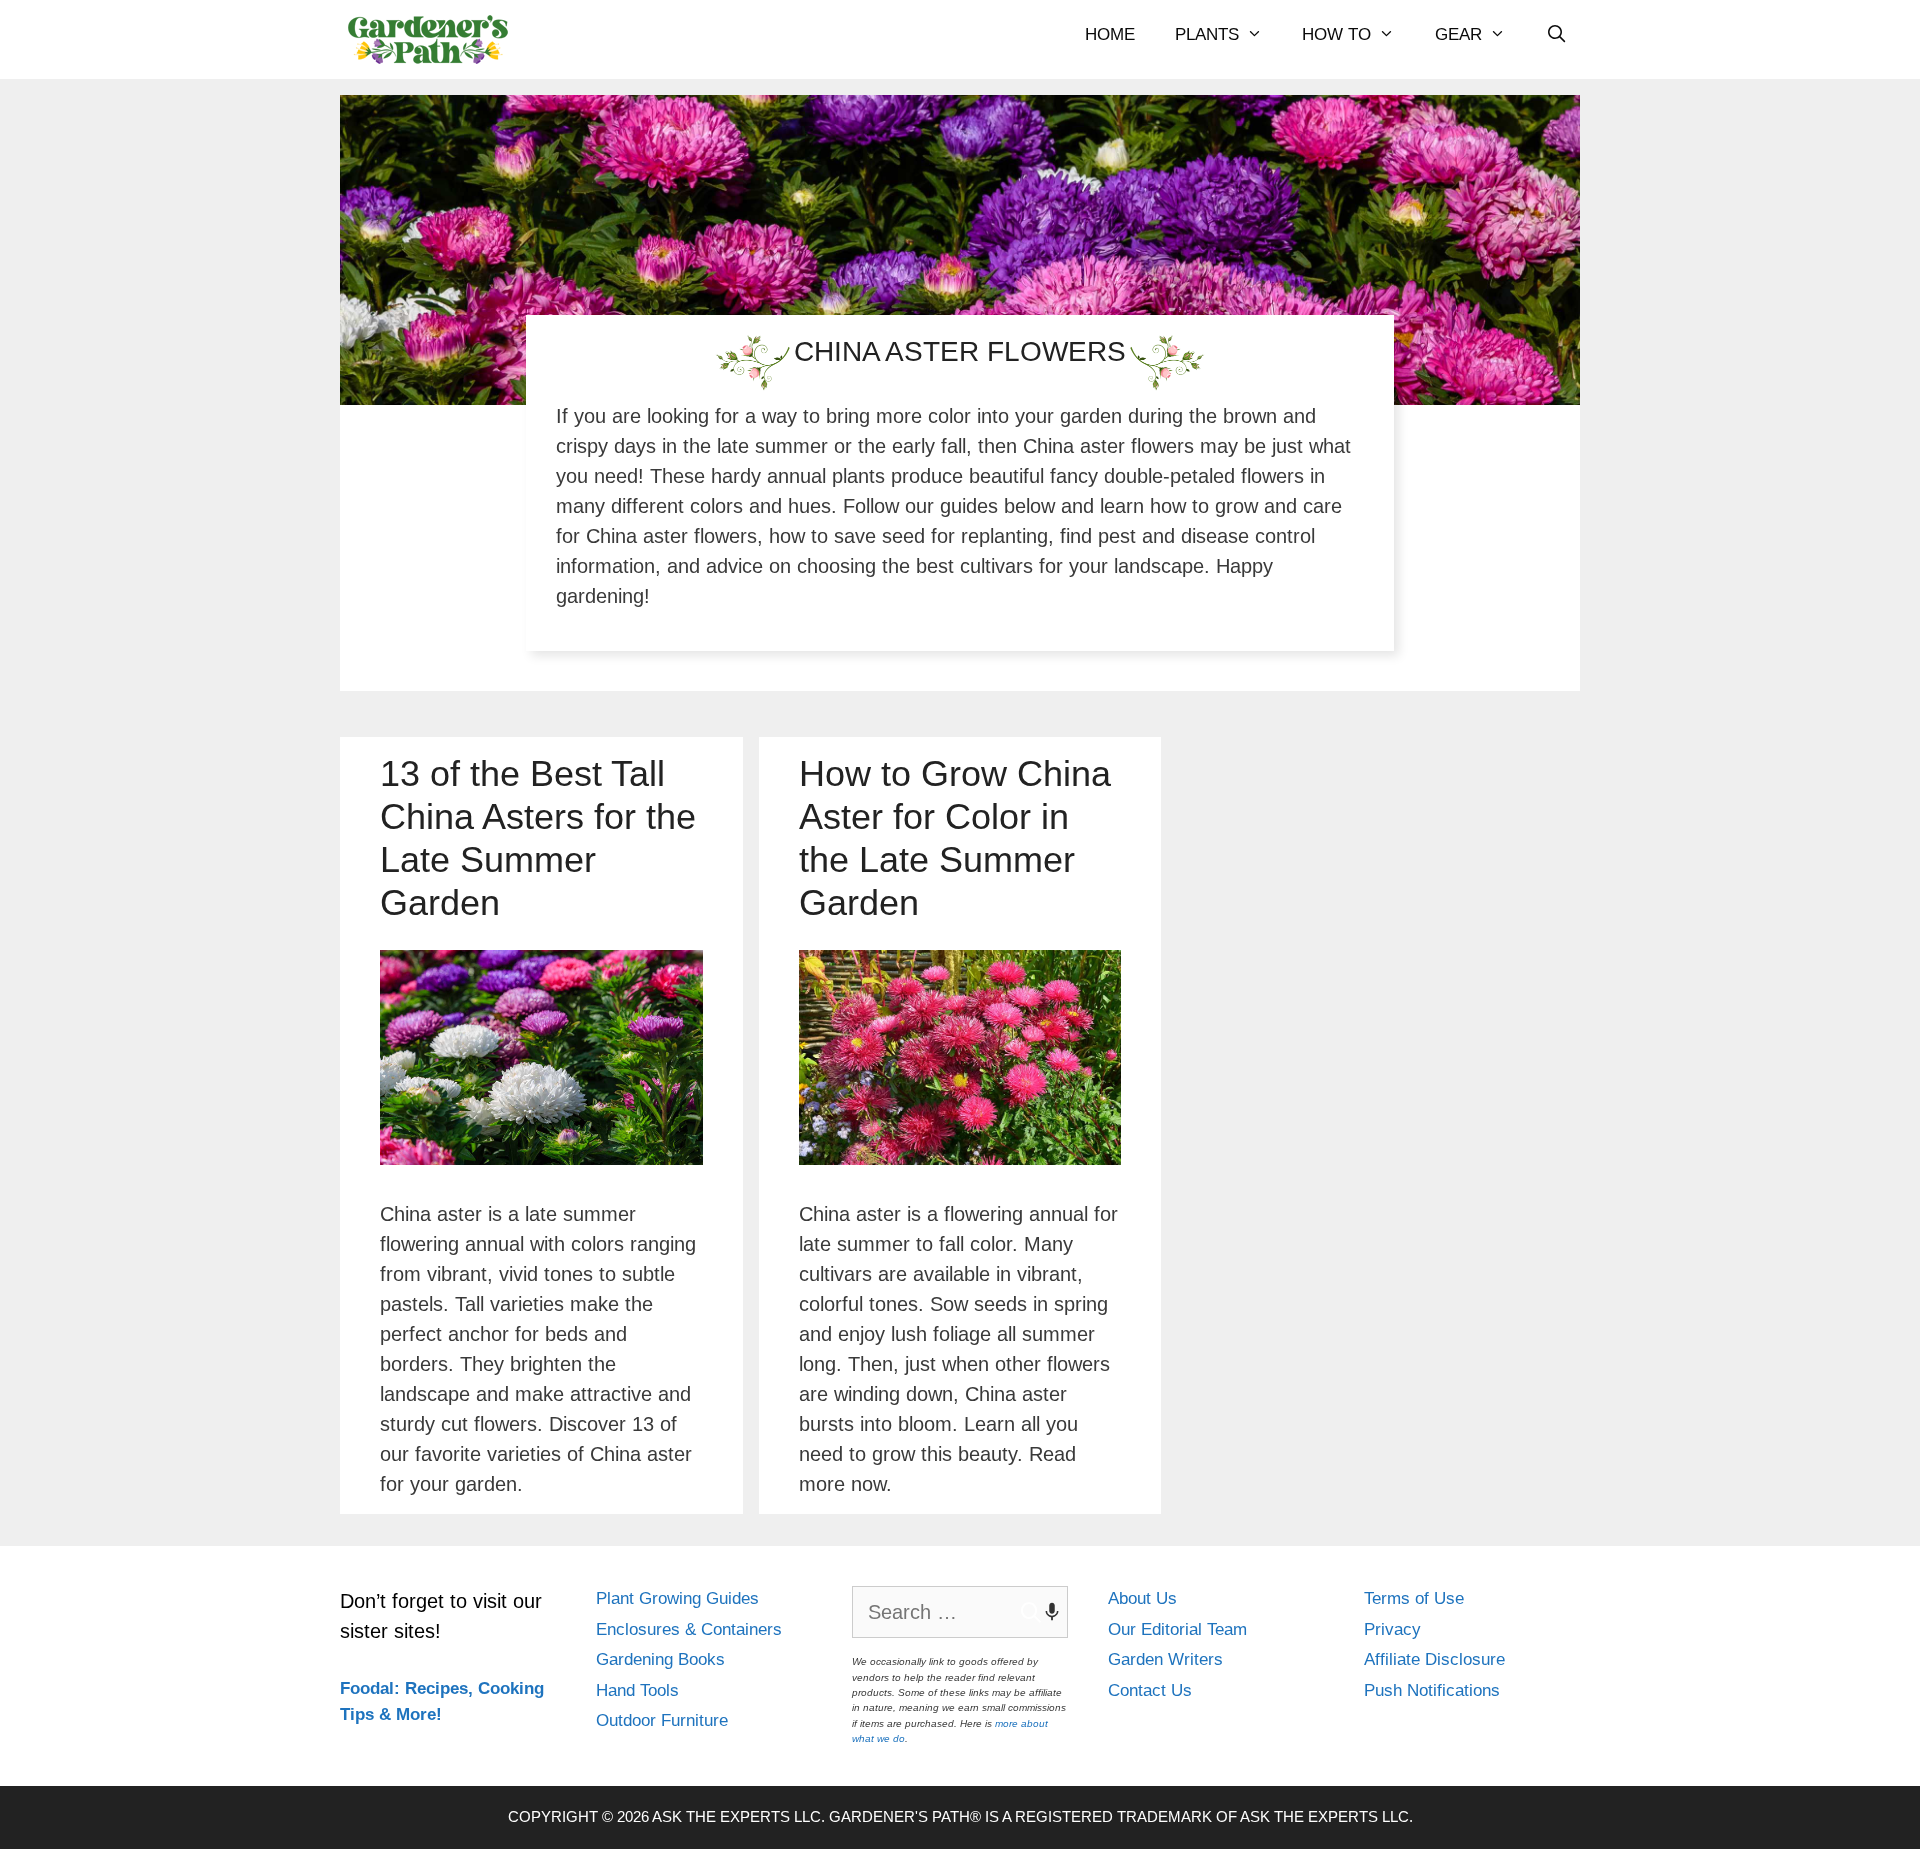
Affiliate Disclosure (1434, 1659)
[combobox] (960, 1612)
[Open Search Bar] (1557, 35)
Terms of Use (1414, 1598)
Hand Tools (637, 1690)
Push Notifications (1432, 1690)
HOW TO (1336, 34)
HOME (1110, 34)
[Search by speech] (1042, 1612)
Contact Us (1150, 1690)
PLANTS (1207, 34)
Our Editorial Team (1177, 1629)
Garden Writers (1165, 1659)
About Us (1142, 1598)
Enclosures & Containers (689, 1629)
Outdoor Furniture (662, 1720)
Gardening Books (660, 1659)
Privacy (1392, 1629)
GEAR (1458, 34)
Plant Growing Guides (677, 1598)
